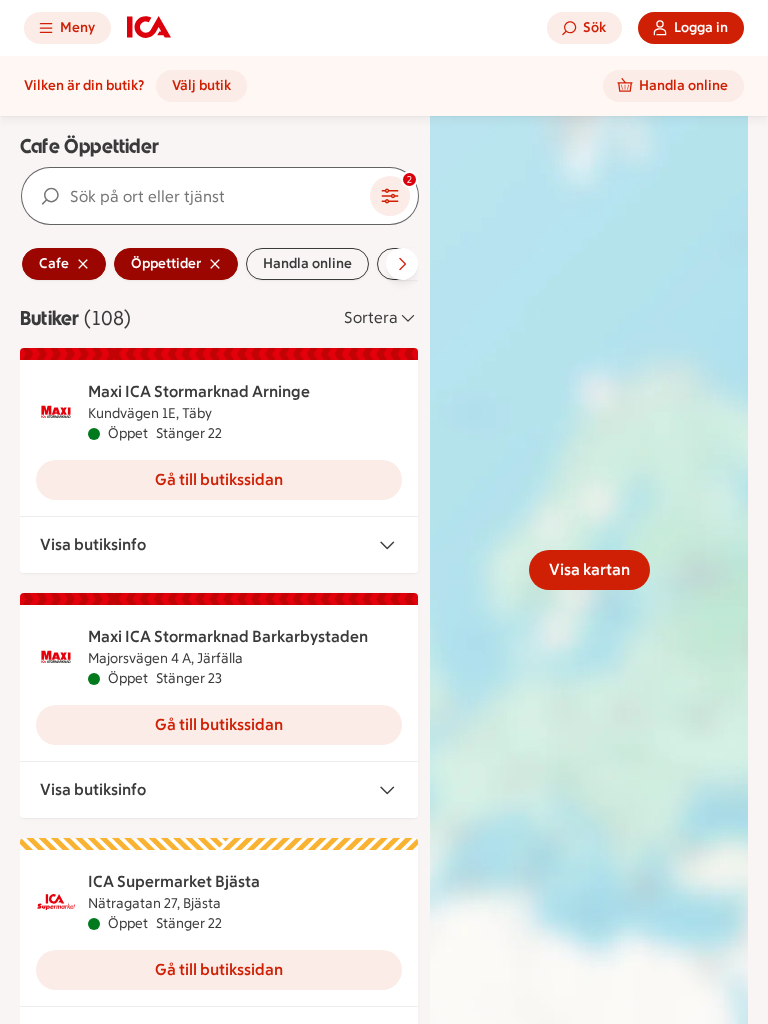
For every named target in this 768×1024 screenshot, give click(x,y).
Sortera (371, 317)
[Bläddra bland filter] (402, 264)
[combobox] (196, 196)
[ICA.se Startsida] (149, 28)
